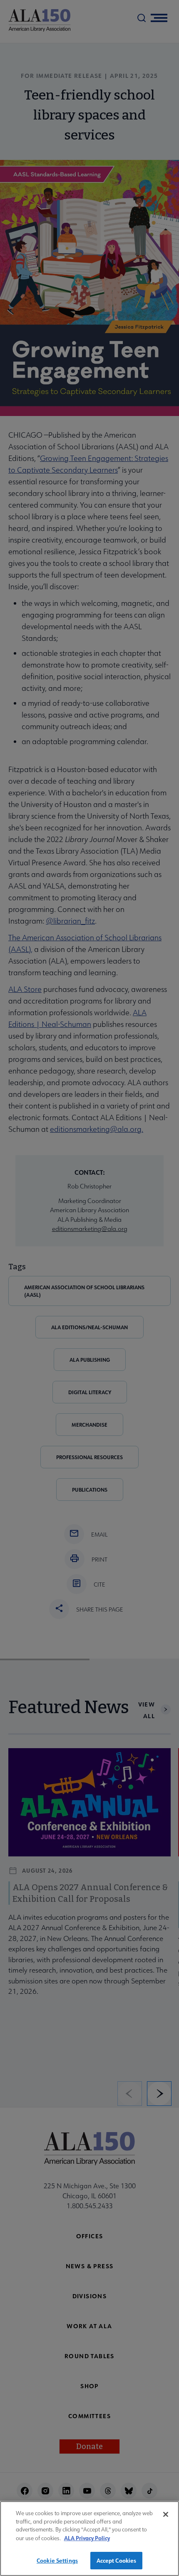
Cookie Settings (57, 2560)
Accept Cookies (117, 2560)
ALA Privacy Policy (87, 2538)
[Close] (166, 2514)
